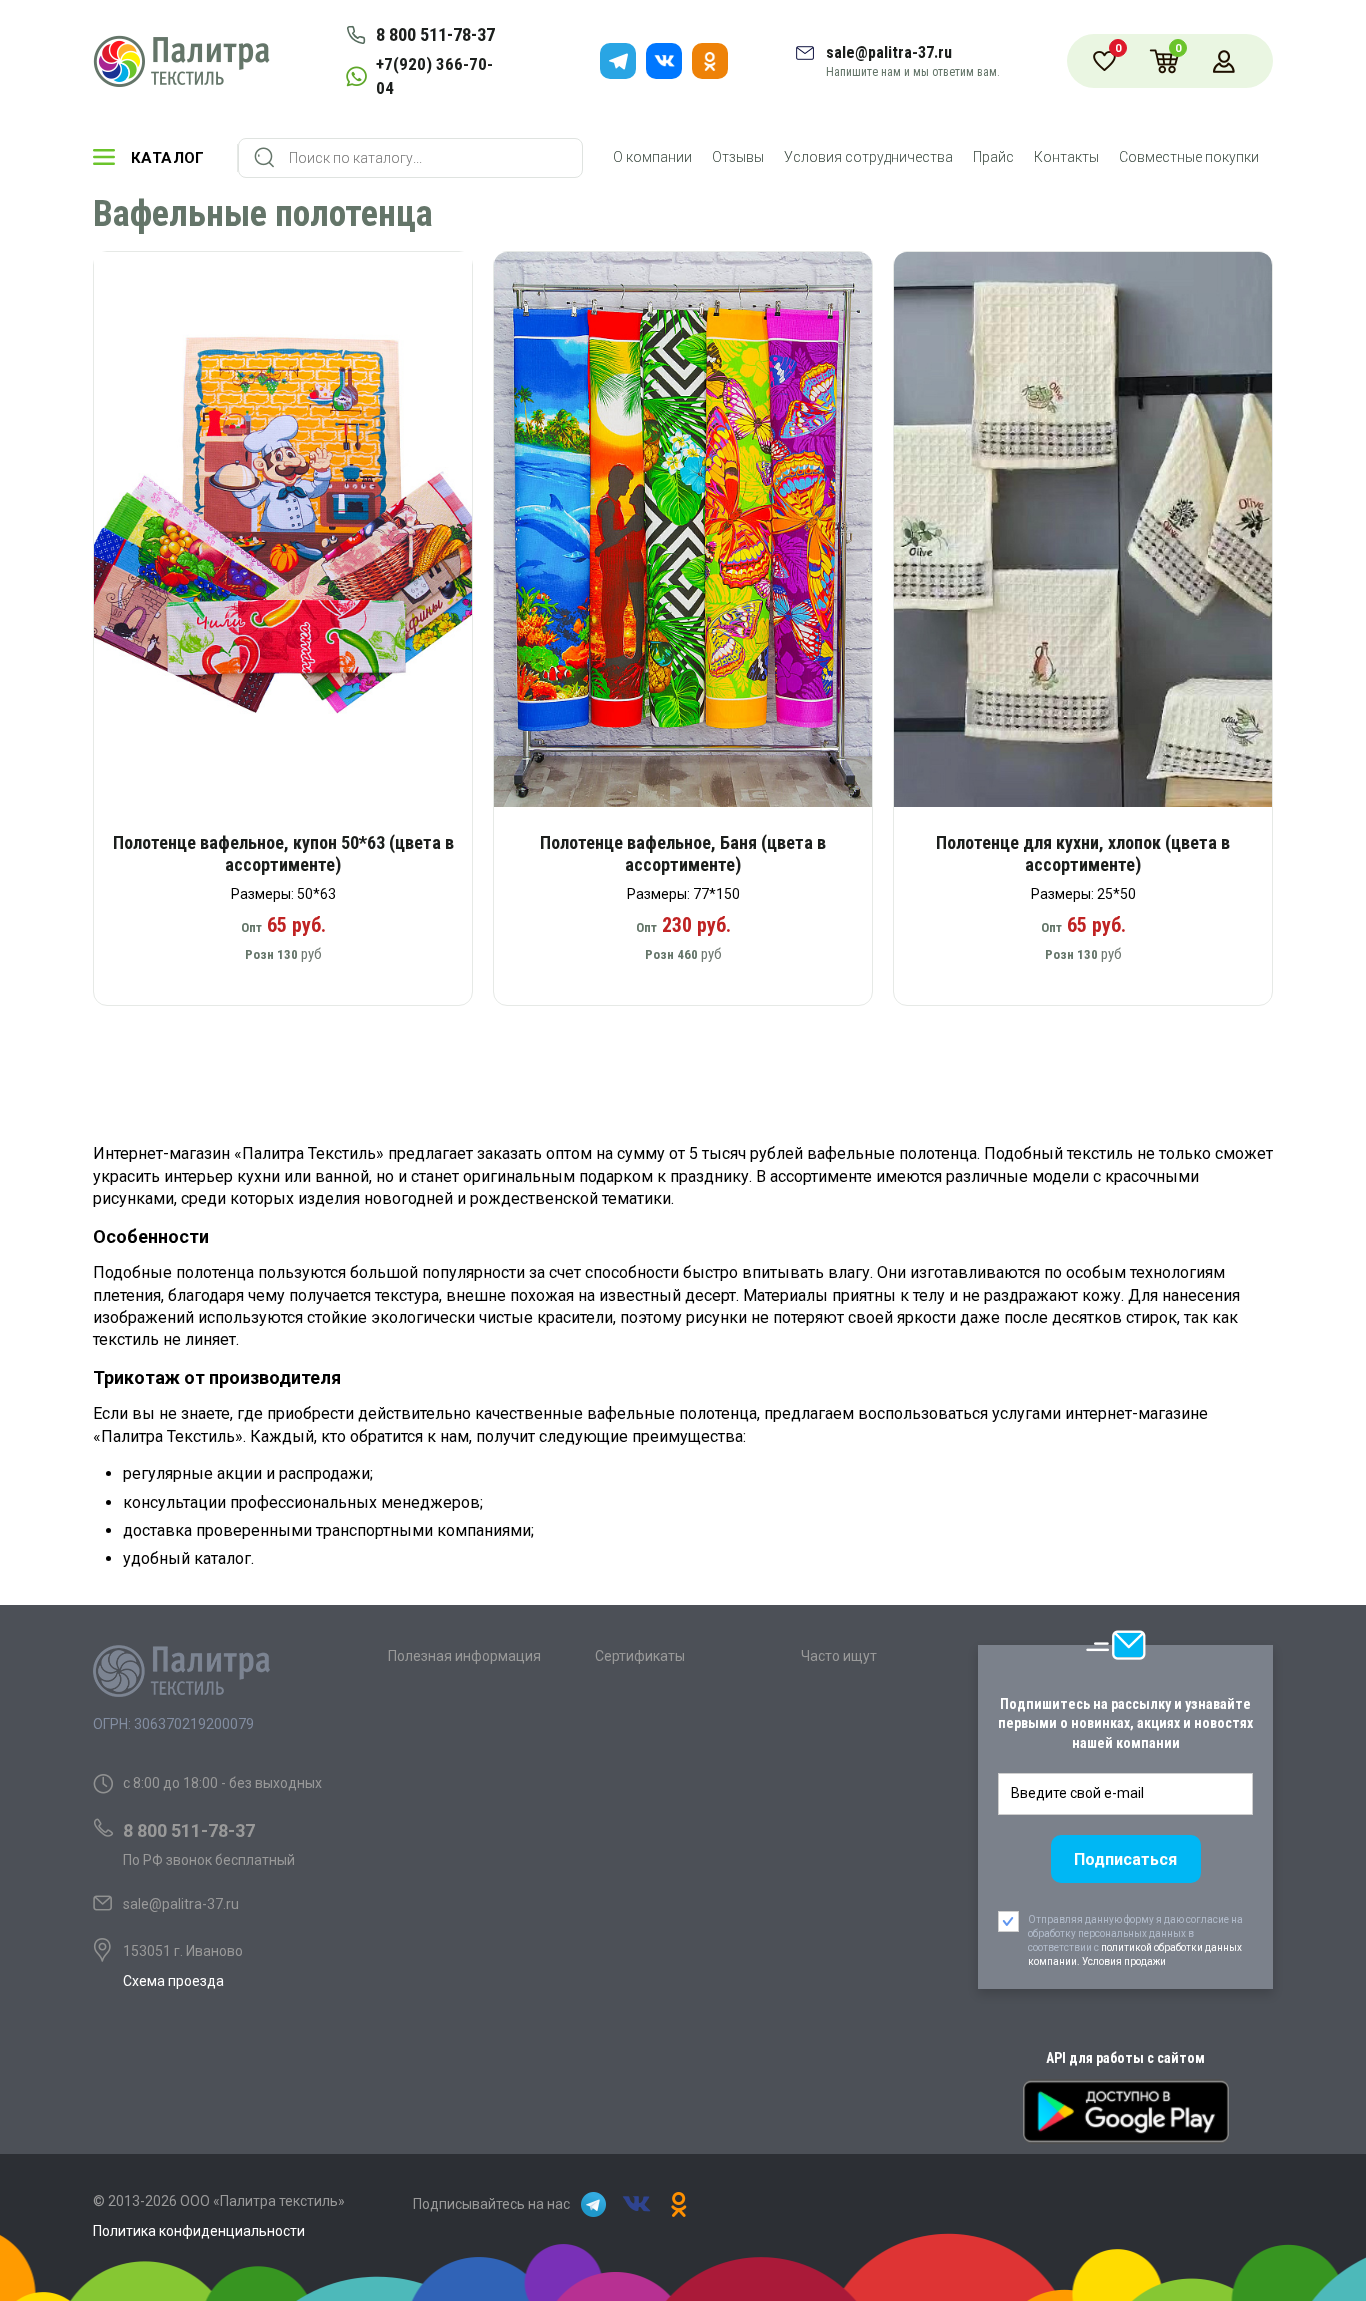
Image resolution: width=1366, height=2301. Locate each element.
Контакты (1066, 157)
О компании (652, 157)
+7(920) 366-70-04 (434, 76)
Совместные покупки (1189, 157)
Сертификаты (640, 1656)
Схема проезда (173, 1981)
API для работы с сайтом (1125, 2058)
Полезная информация (464, 1656)
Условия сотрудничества (868, 157)
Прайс (993, 157)
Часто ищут (839, 1656)
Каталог (168, 158)
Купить (296, 537)
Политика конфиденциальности (199, 2231)
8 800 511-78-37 (435, 34)
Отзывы (738, 157)
